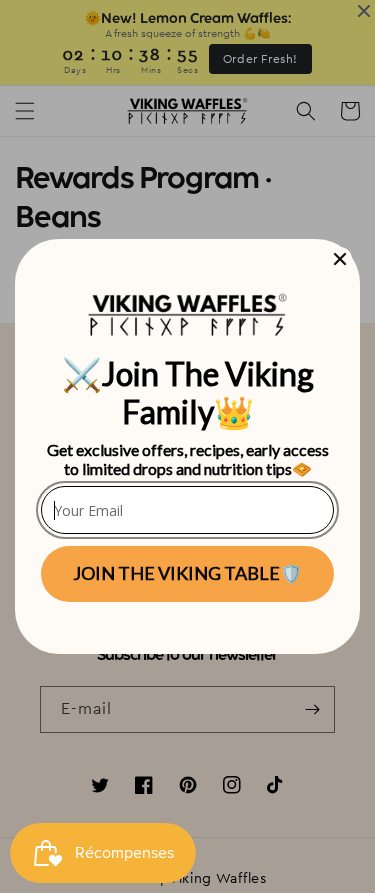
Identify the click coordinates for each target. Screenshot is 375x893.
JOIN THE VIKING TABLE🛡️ (187, 573)
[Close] (340, 259)
